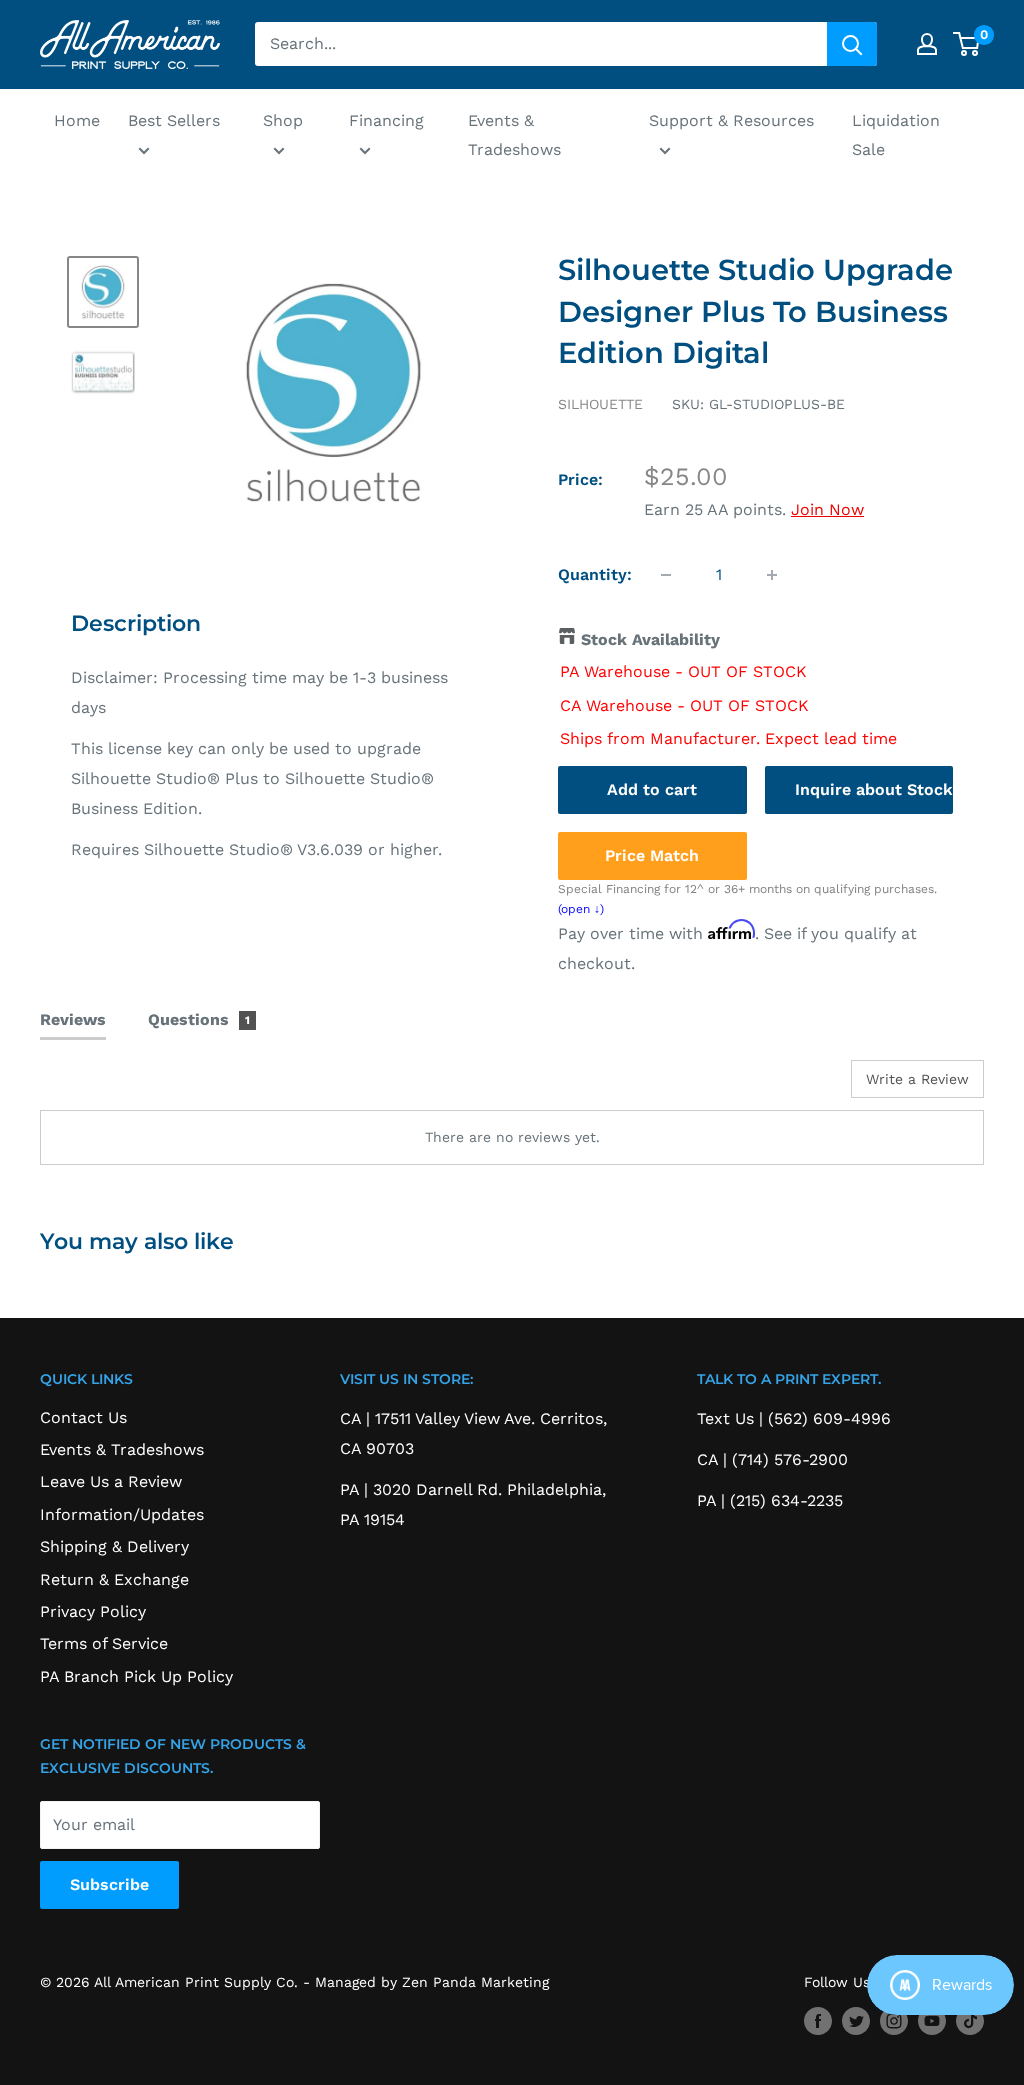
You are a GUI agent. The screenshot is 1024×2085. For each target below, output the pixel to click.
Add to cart (652, 789)
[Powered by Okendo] (130, 1086)
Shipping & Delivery (114, 1546)
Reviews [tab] (73, 1019)
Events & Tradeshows (514, 135)
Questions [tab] (199, 1019)
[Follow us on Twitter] (856, 2020)
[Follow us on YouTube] (932, 2020)
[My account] (927, 44)
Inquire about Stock (874, 789)
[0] (967, 44)
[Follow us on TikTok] (970, 2020)
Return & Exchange (114, 1579)
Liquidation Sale (896, 135)
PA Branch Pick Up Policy (136, 1676)
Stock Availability (650, 639)
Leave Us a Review (111, 1481)
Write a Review (917, 1079)
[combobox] (541, 44)
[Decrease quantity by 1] (666, 575)
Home (77, 120)
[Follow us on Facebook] (818, 2020)
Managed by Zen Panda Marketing (432, 1982)
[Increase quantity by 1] (772, 575)
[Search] (852, 44)
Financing (386, 120)
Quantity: (595, 574)
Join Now (827, 509)
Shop (283, 120)
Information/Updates (122, 1514)
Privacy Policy (93, 1611)
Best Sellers (174, 120)
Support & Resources (731, 120)
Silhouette (600, 404)
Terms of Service (104, 1643)
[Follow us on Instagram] (894, 2020)
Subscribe (109, 1884)
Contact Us (83, 1417)
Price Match (652, 855)
